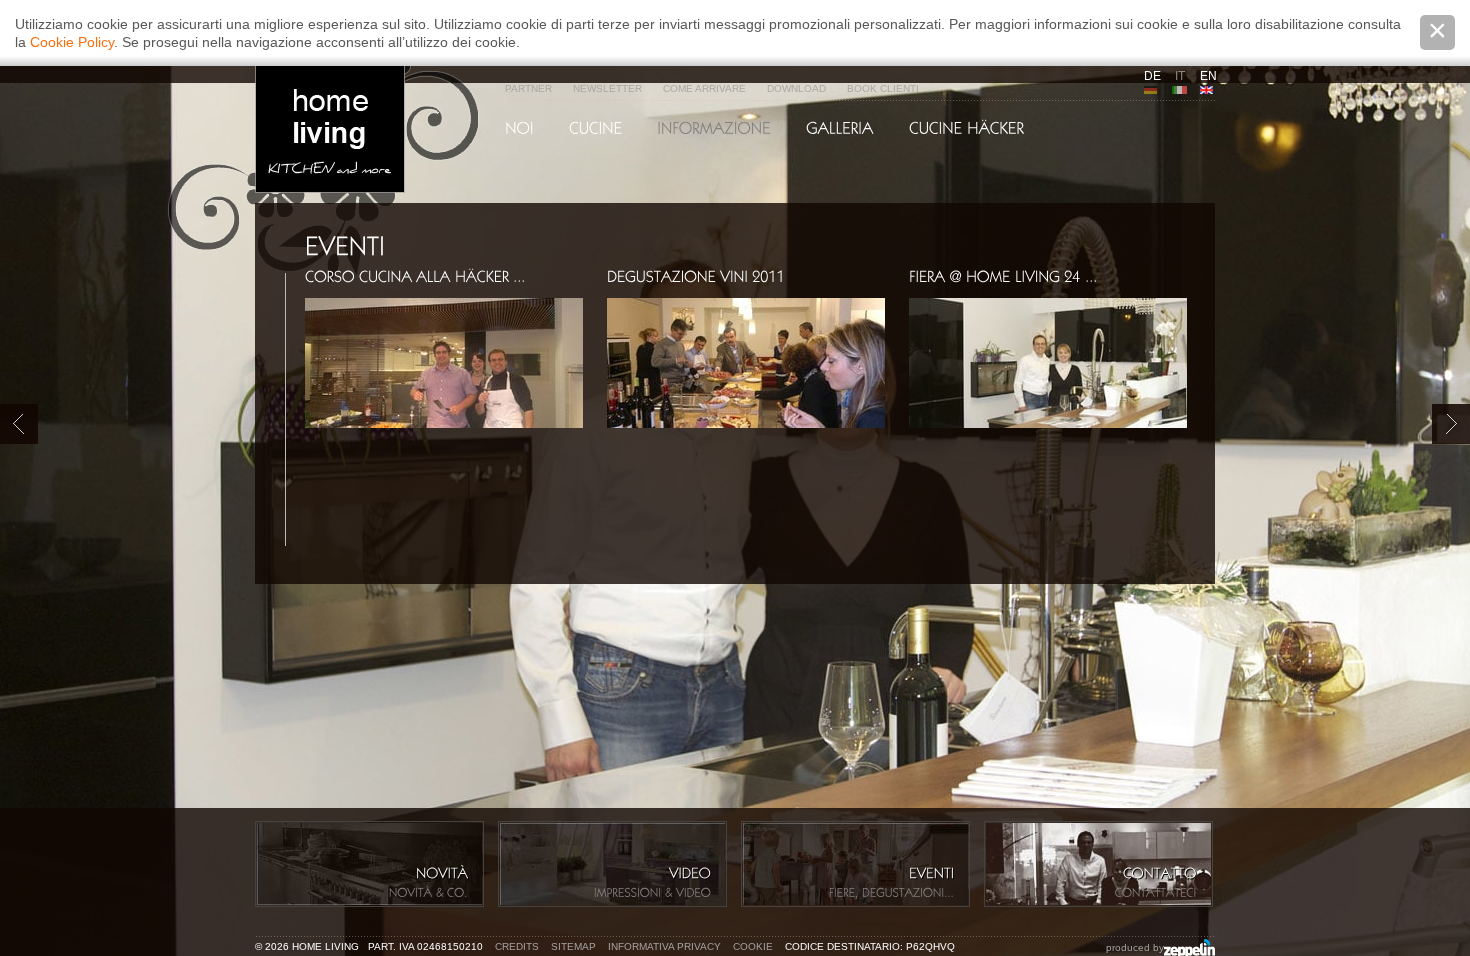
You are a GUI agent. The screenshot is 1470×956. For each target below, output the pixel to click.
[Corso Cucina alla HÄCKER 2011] (415, 275)
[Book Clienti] (840, 128)
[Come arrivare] (714, 128)
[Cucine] (595, 128)
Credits (517, 946)
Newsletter (607, 88)
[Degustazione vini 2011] (696, 275)
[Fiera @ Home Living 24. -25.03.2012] (1003, 275)
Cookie (753, 946)
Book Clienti (883, 88)
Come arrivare (704, 88)
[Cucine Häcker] (966, 128)
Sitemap (573, 946)
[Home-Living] (519, 128)
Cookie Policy (72, 42)
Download (796, 88)
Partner (528, 88)
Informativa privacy (664, 946)
